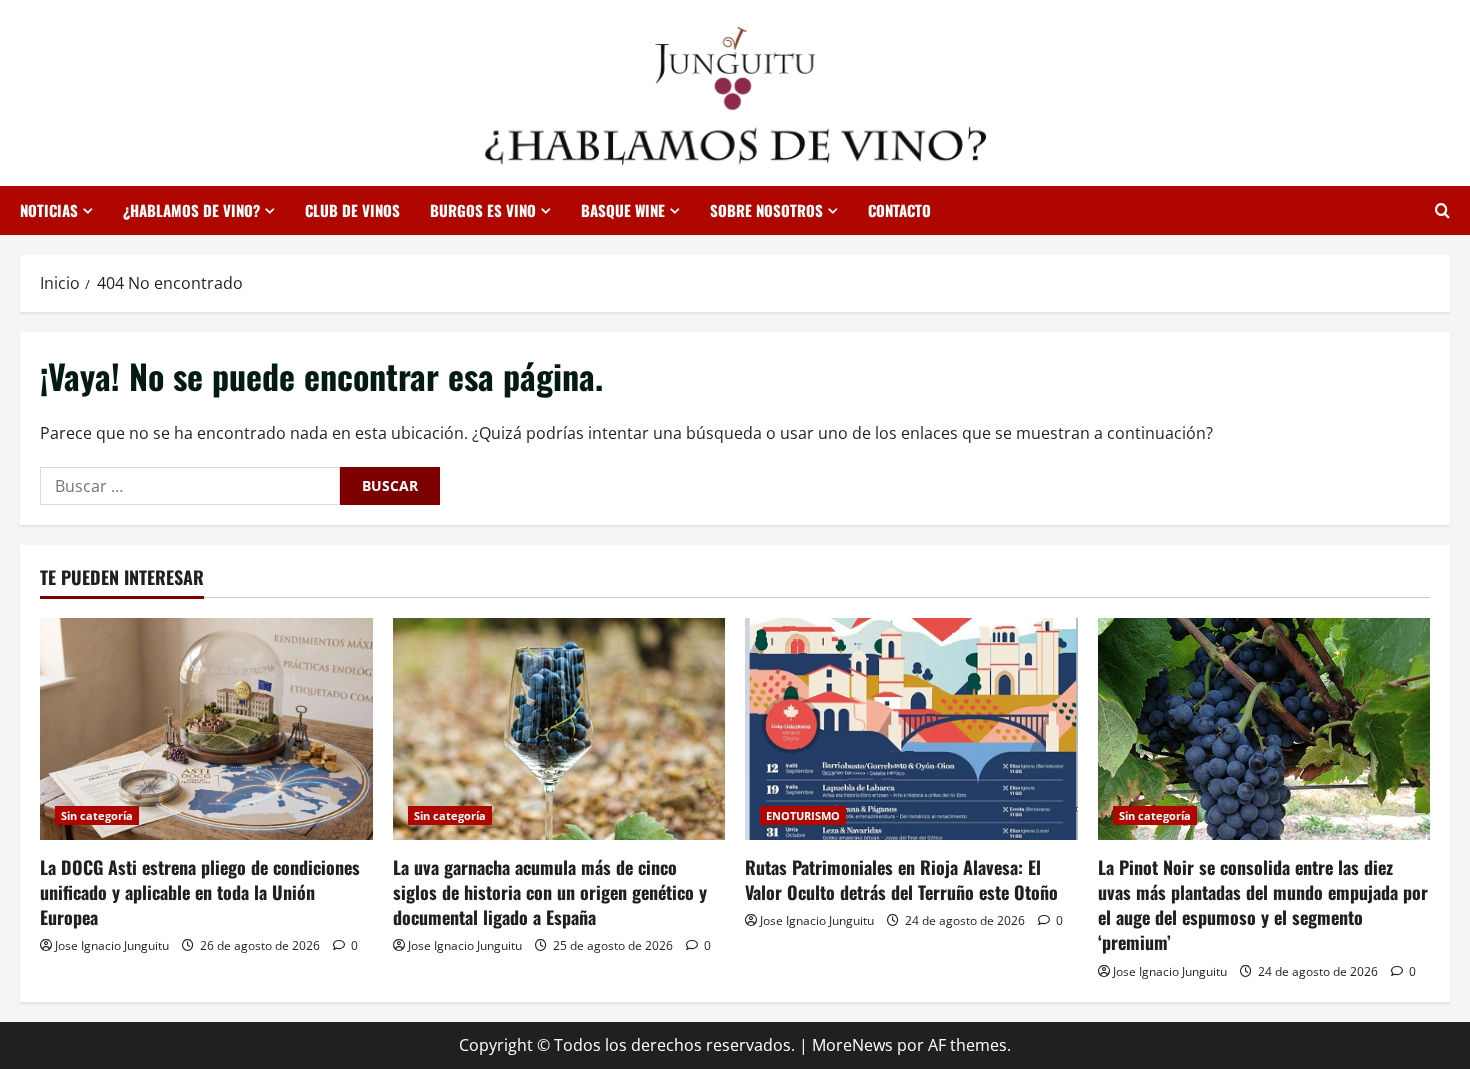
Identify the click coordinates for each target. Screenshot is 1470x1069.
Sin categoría (97, 815)
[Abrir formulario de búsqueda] (1442, 210)
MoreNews (852, 1045)
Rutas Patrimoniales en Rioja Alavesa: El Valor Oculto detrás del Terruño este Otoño (901, 879)
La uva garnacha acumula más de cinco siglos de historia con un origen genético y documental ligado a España (550, 892)
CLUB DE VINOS (352, 210)
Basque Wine (623, 210)
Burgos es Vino (483, 210)
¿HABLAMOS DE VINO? (191, 210)
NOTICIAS (49, 210)
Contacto (899, 210)
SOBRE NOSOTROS (766, 210)
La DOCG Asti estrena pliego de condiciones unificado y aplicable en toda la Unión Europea (200, 892)
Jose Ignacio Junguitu (112, 945)
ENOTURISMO (803, 815)
